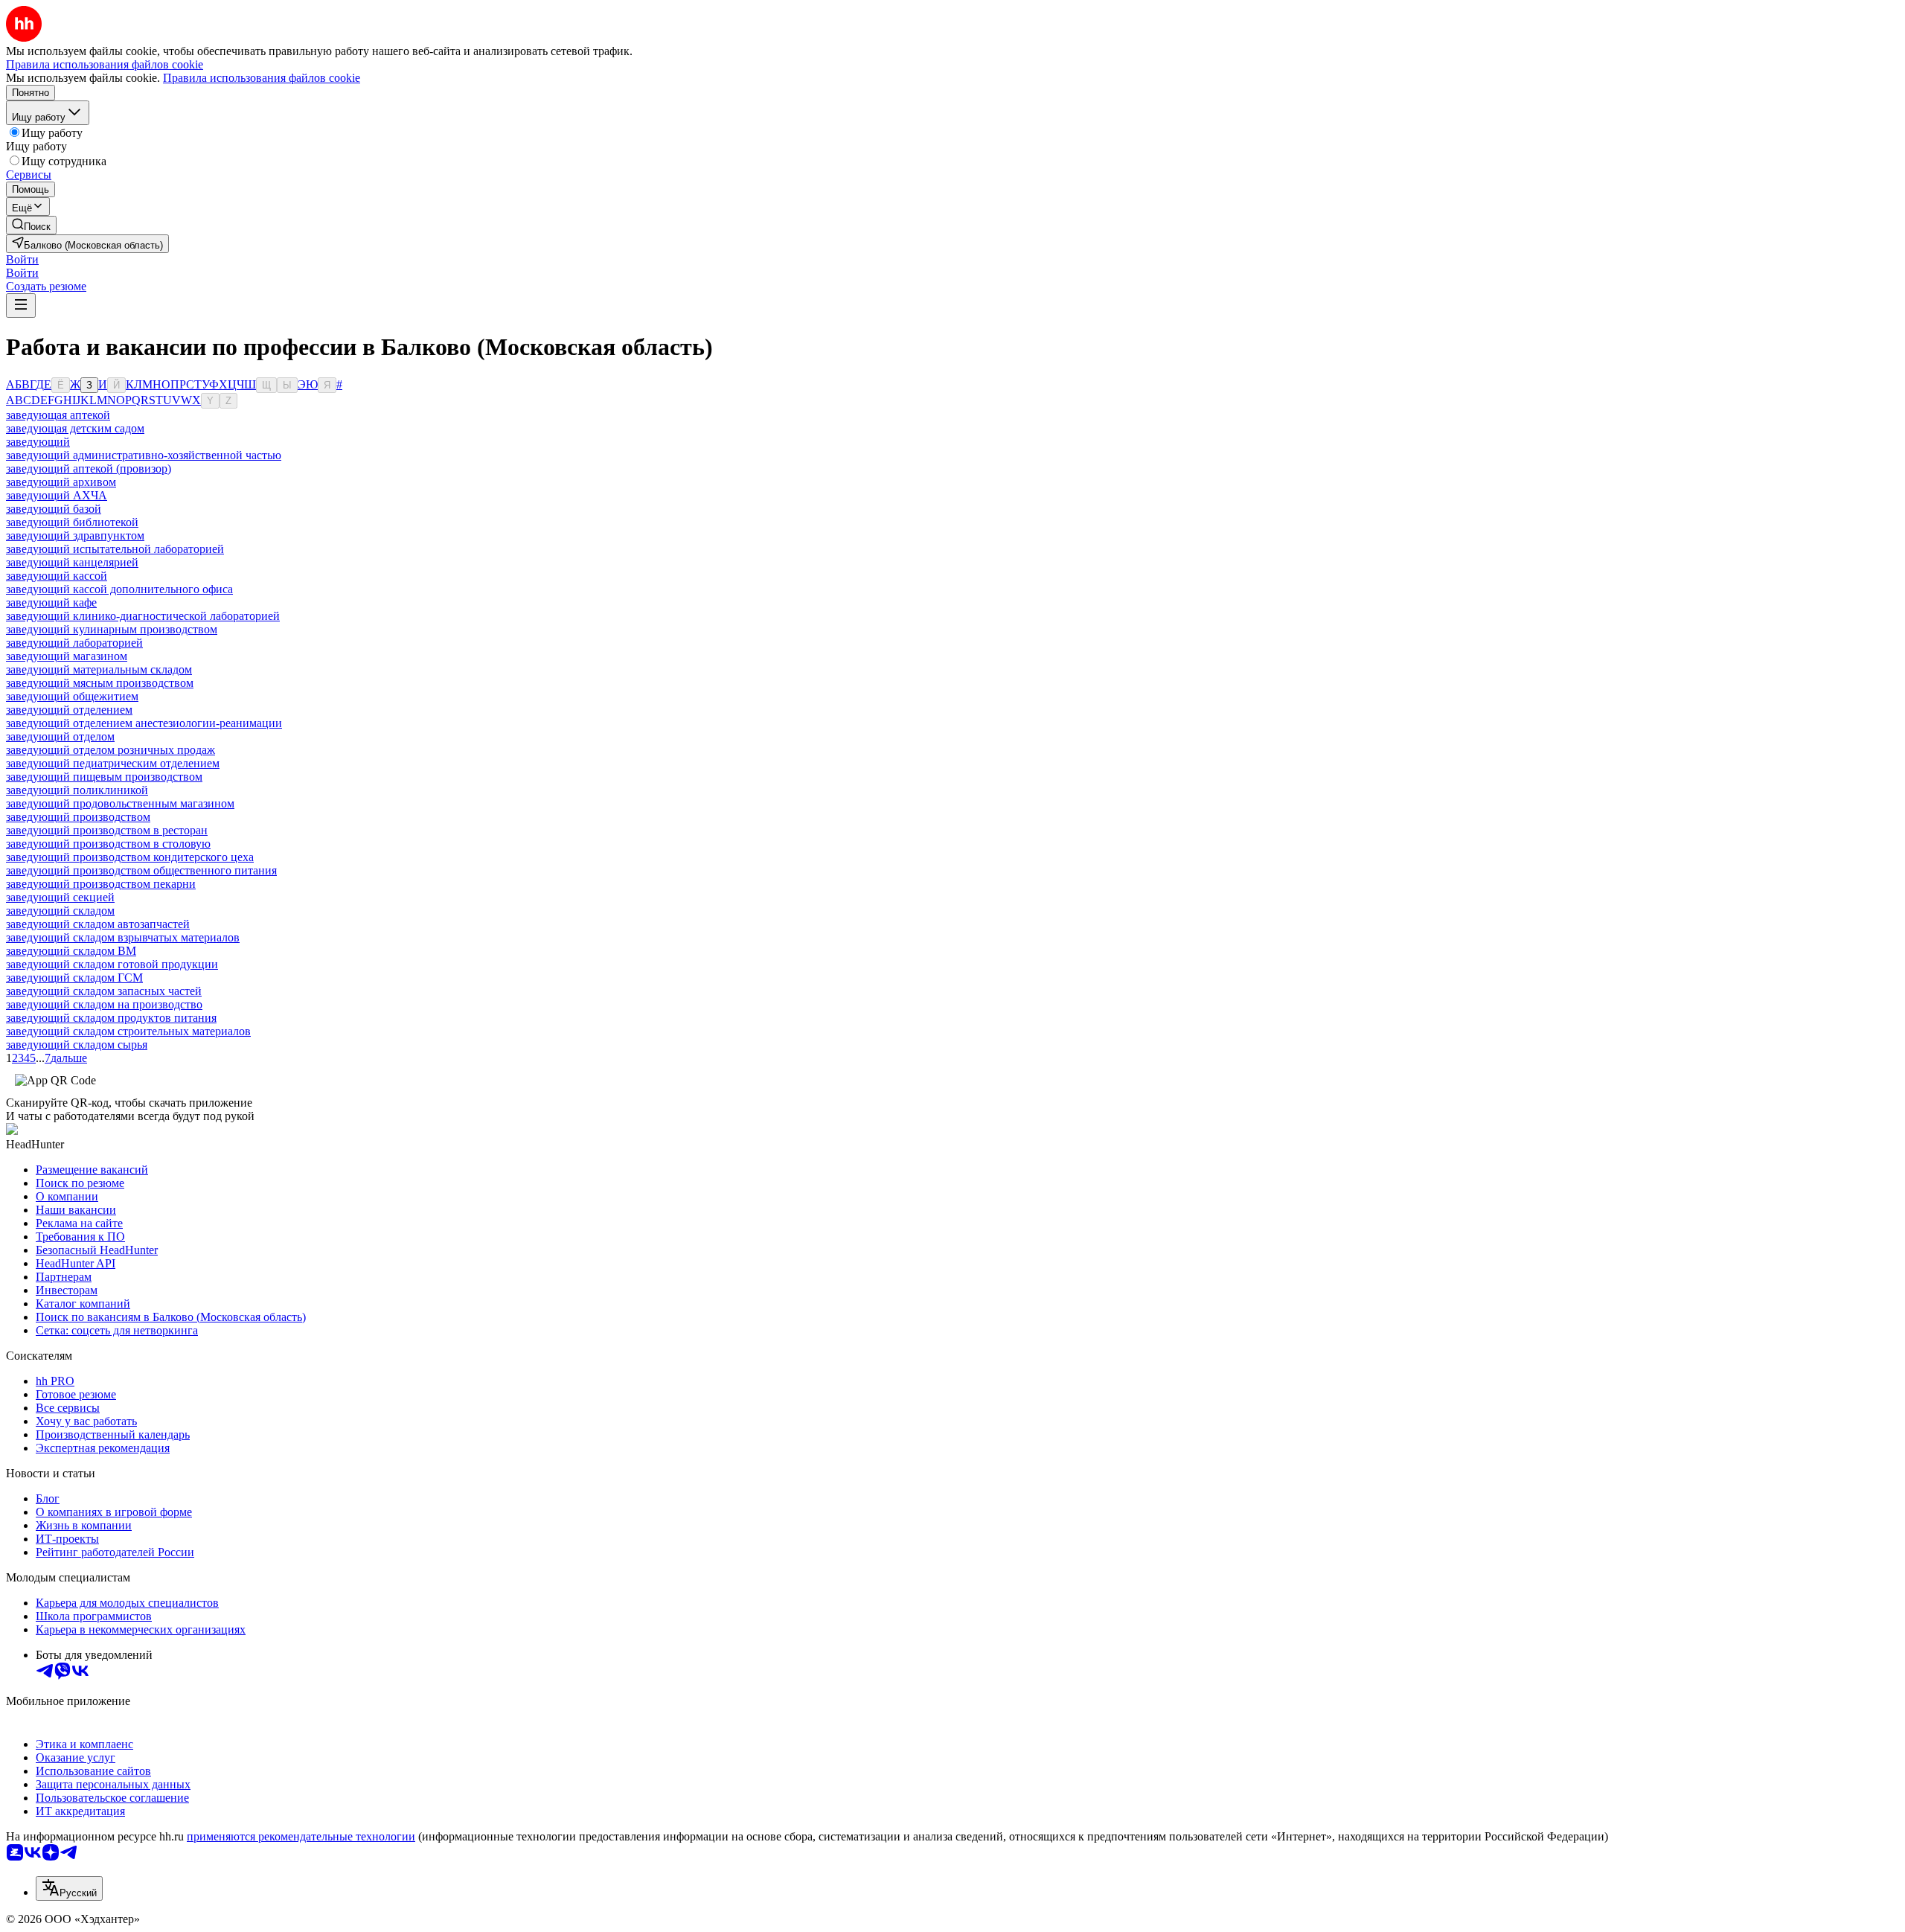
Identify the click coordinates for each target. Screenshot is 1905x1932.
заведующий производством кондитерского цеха (130, 857)
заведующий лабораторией (74, 643)
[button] (22, 259)
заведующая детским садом (75, 428)
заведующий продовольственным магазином (120, 803)
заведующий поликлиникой (77, 790)
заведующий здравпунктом (75, 535)
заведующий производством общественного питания (141, 870)
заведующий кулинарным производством (112, 629)
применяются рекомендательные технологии (301, 1836)
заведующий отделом (60, 736)
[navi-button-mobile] (21, 306)
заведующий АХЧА (57, 495)
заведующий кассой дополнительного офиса (119, 589)
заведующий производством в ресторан (107, 830)
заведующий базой (54, 509)
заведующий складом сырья (77, 1045)
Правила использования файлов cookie (262, 78)
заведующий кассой (57, 576)
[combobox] (69, 1888)
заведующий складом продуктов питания (111, 1018)
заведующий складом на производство (104, 1004)
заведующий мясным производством (100, 683)
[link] (31, 225)
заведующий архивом (61, 482)
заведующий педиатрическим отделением (113, 763)
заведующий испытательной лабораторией (115, 549)
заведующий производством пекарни (101, 884)
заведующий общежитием (72, 696)
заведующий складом (60, 911)
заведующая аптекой (58, 415)
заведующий (38, 442)
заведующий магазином (67, 656)
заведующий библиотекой (72, 522)
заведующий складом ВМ (71, 951)
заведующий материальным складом (99, 669)
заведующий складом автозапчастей (98, 924)
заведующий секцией (60, 897)
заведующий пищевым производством (104, 777)
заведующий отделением (69, 710)
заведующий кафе (51, 602)
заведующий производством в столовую (108, 844)
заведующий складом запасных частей (104, 991)
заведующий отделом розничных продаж (111, 750)
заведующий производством (78, 817)
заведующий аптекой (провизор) (89, 468)
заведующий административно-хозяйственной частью (144, 455)
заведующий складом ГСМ (74, 978)
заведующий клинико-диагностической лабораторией (143, 616)
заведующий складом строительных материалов (128, 1031)
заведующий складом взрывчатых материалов (123, 937)
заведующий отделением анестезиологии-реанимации (144, 723)
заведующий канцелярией (72, 562)
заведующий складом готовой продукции (112, 964)
